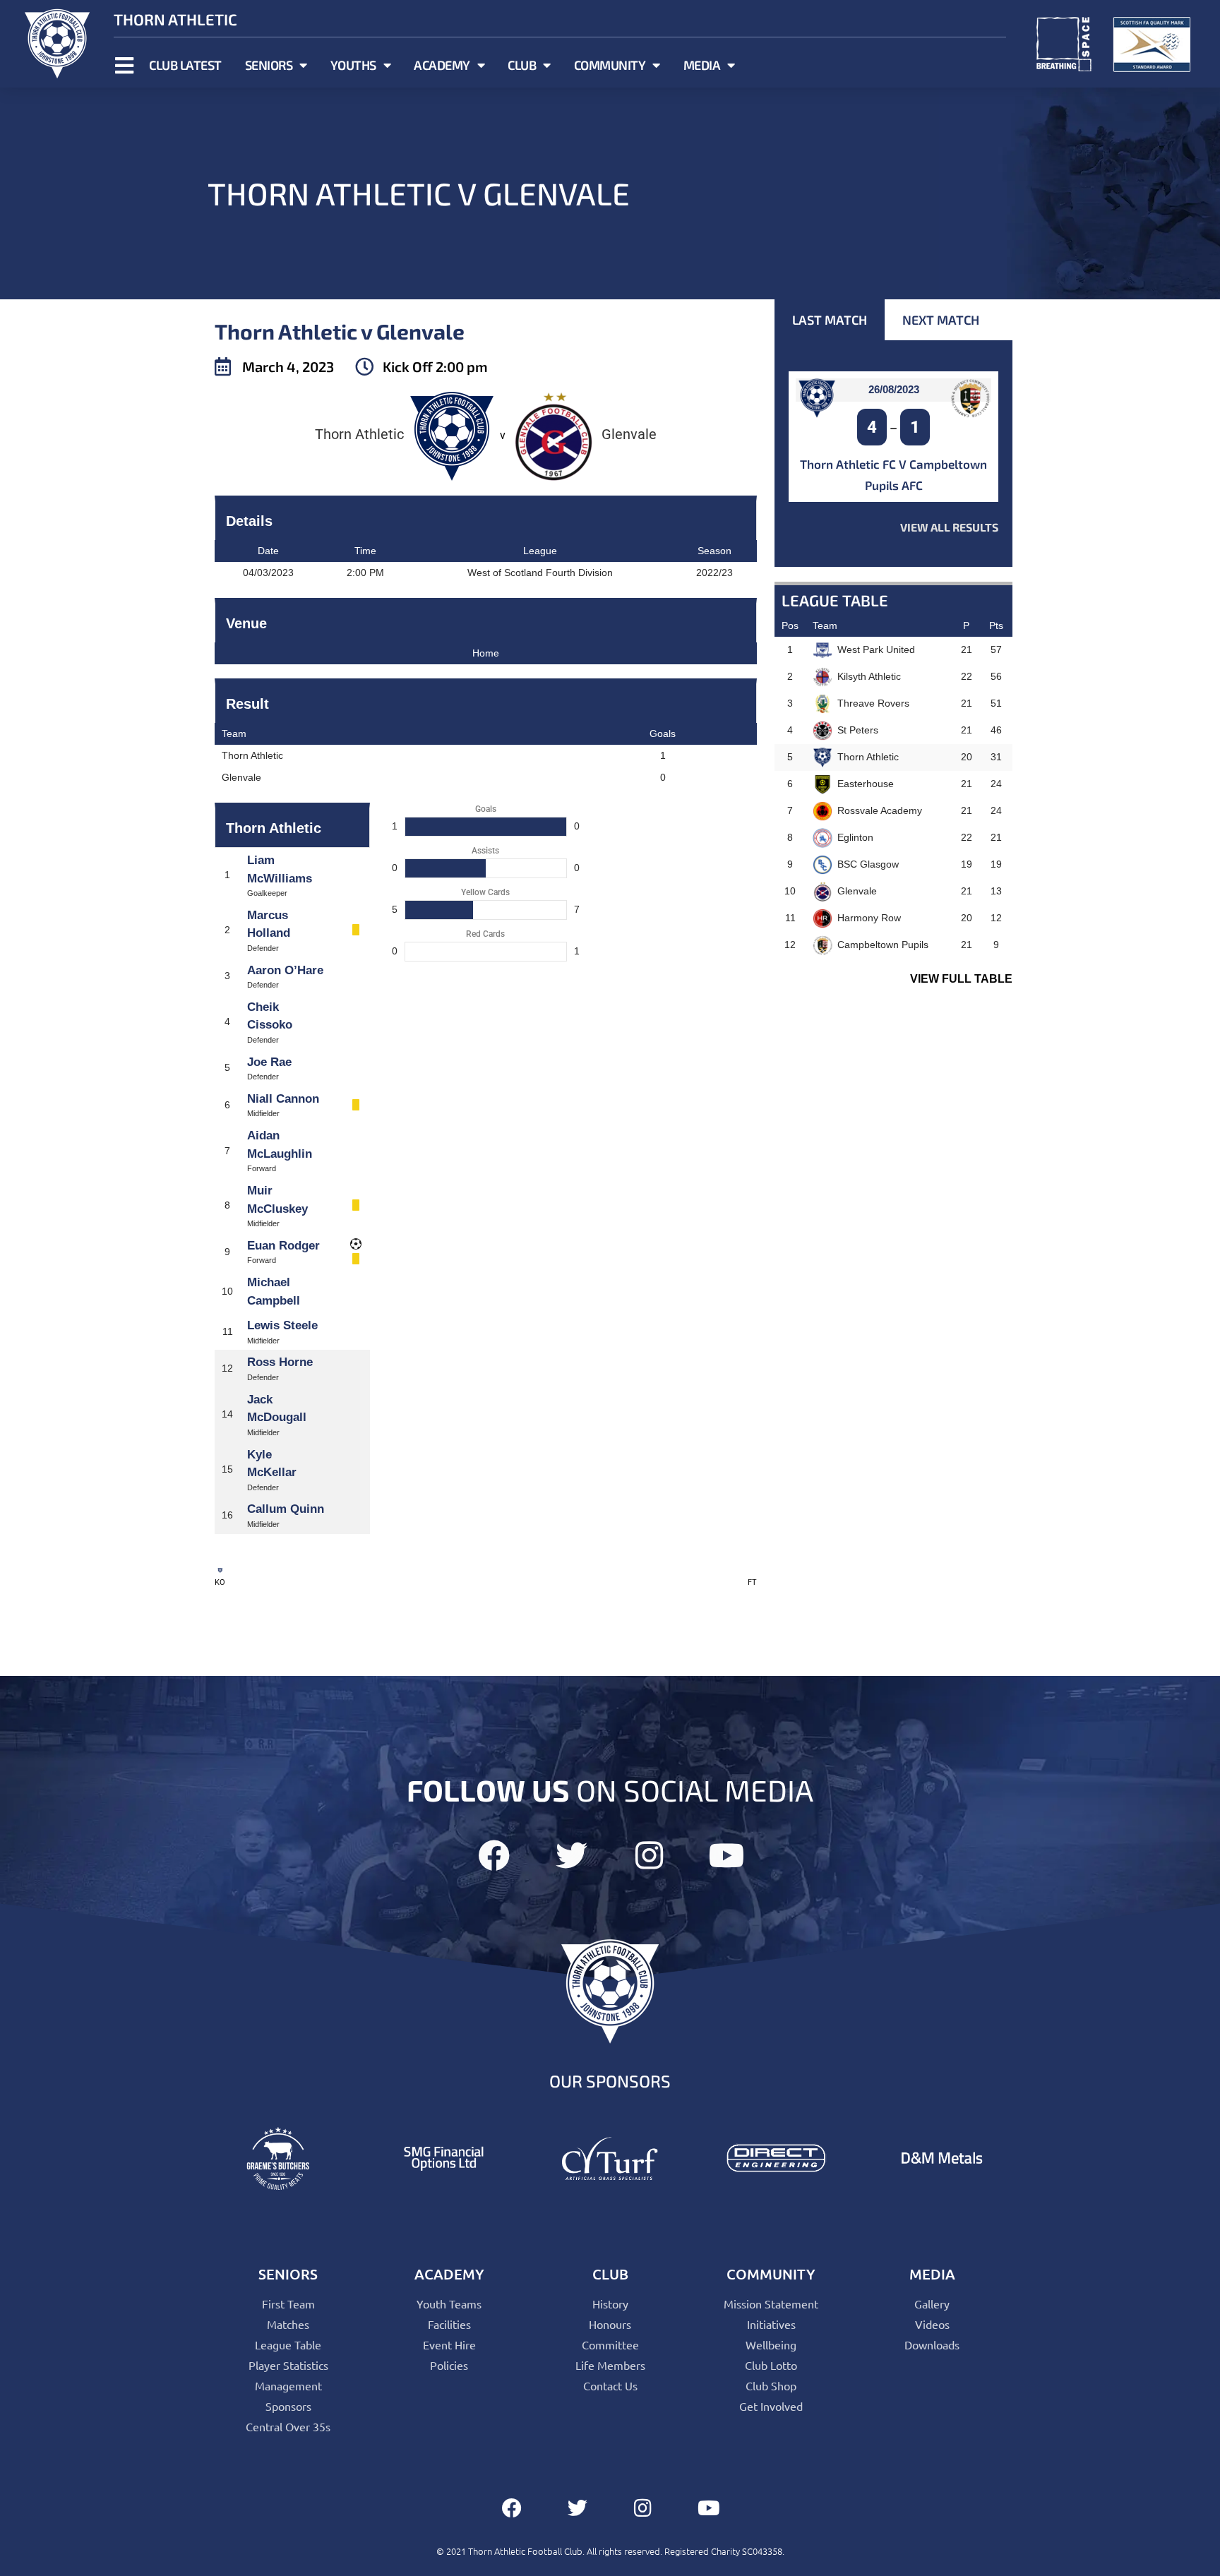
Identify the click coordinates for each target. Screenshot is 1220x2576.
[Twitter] (572, 1856)
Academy (442, 65)
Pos (790, 625)
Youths (353, 65)
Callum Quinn (286, 1509)
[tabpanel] (893, 454)
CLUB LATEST (185, 65)
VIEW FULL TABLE (961, 979)
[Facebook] (494, 1856)
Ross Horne (280, 1362)
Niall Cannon (283, 1099)
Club (522, 65)
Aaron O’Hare (285, 970)
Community (610, 65)
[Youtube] (727, 1856)
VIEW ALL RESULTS (949, 527)
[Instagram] (649, 1856)
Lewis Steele (282, 1325)
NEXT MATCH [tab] (941, 320)
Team (825, 625)
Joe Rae (269, 1062)
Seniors (269, 65)
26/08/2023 (894, 389)
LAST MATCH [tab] (830, 320)
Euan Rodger (283, 1246)
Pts (996, 625)
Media (702, 65)
